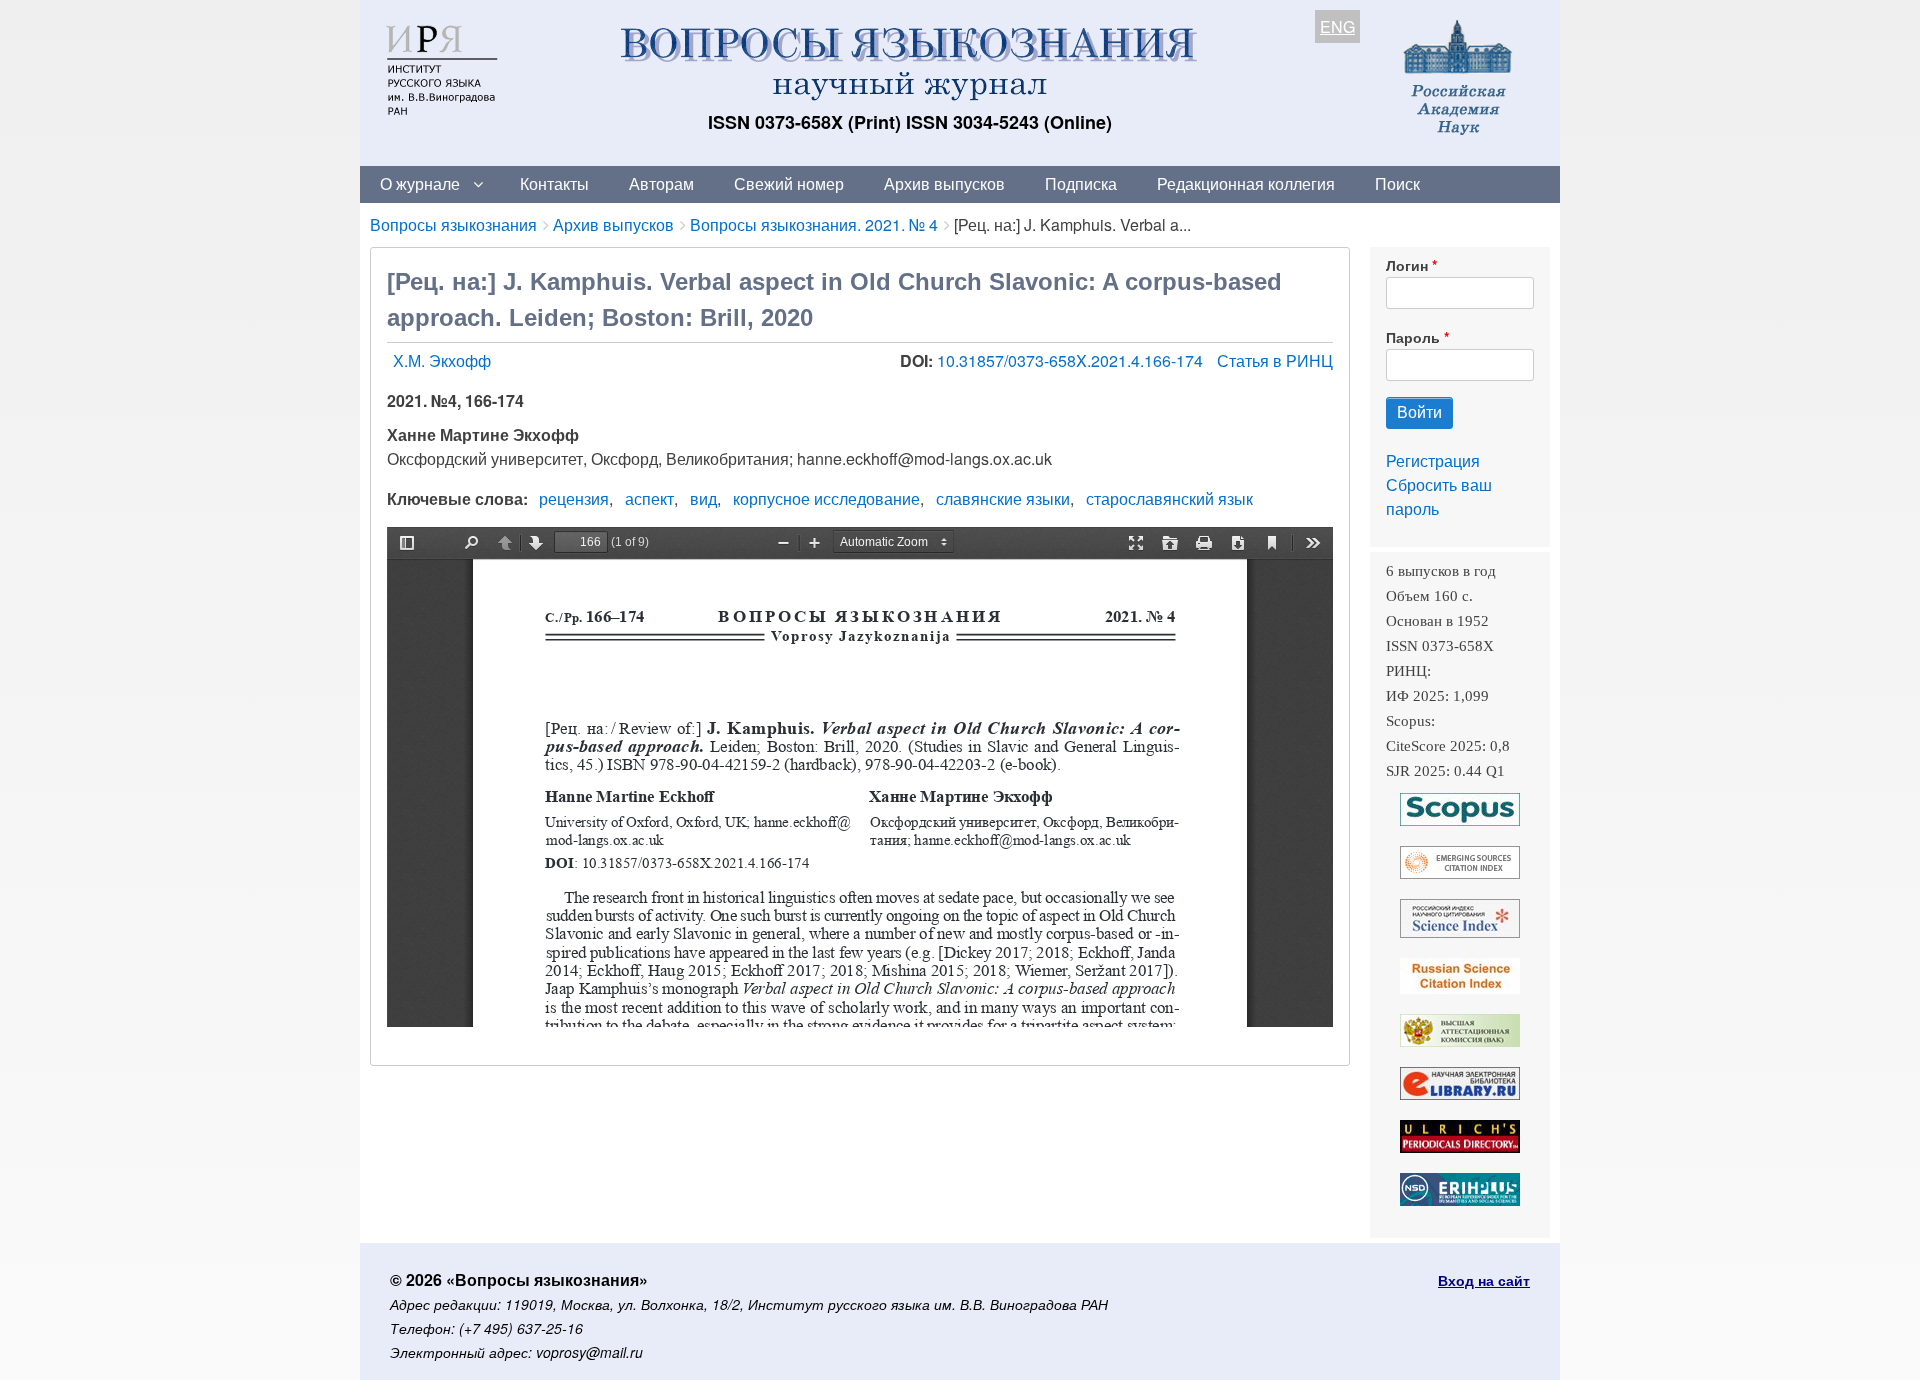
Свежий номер (789, 183)
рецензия (574, 498)
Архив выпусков (944, 183)
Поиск (1397, 183)
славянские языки (1003, 498)
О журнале (420, 183)
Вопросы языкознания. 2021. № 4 (814, 224)
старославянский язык (1169, 498)
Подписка (1081, 183)
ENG (1337, 26)
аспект (649, 498)
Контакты (554, 183)
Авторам (661, 183)
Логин (1407, 265)
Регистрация (1433, 460)
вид (703, 498)
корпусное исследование (826, 498)
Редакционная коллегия (1246, 183)
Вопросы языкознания (453, 224)
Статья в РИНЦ (1275, 360)
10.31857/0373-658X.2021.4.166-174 (1072, 360)
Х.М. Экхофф (442, 360)
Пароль (1413, 337)
